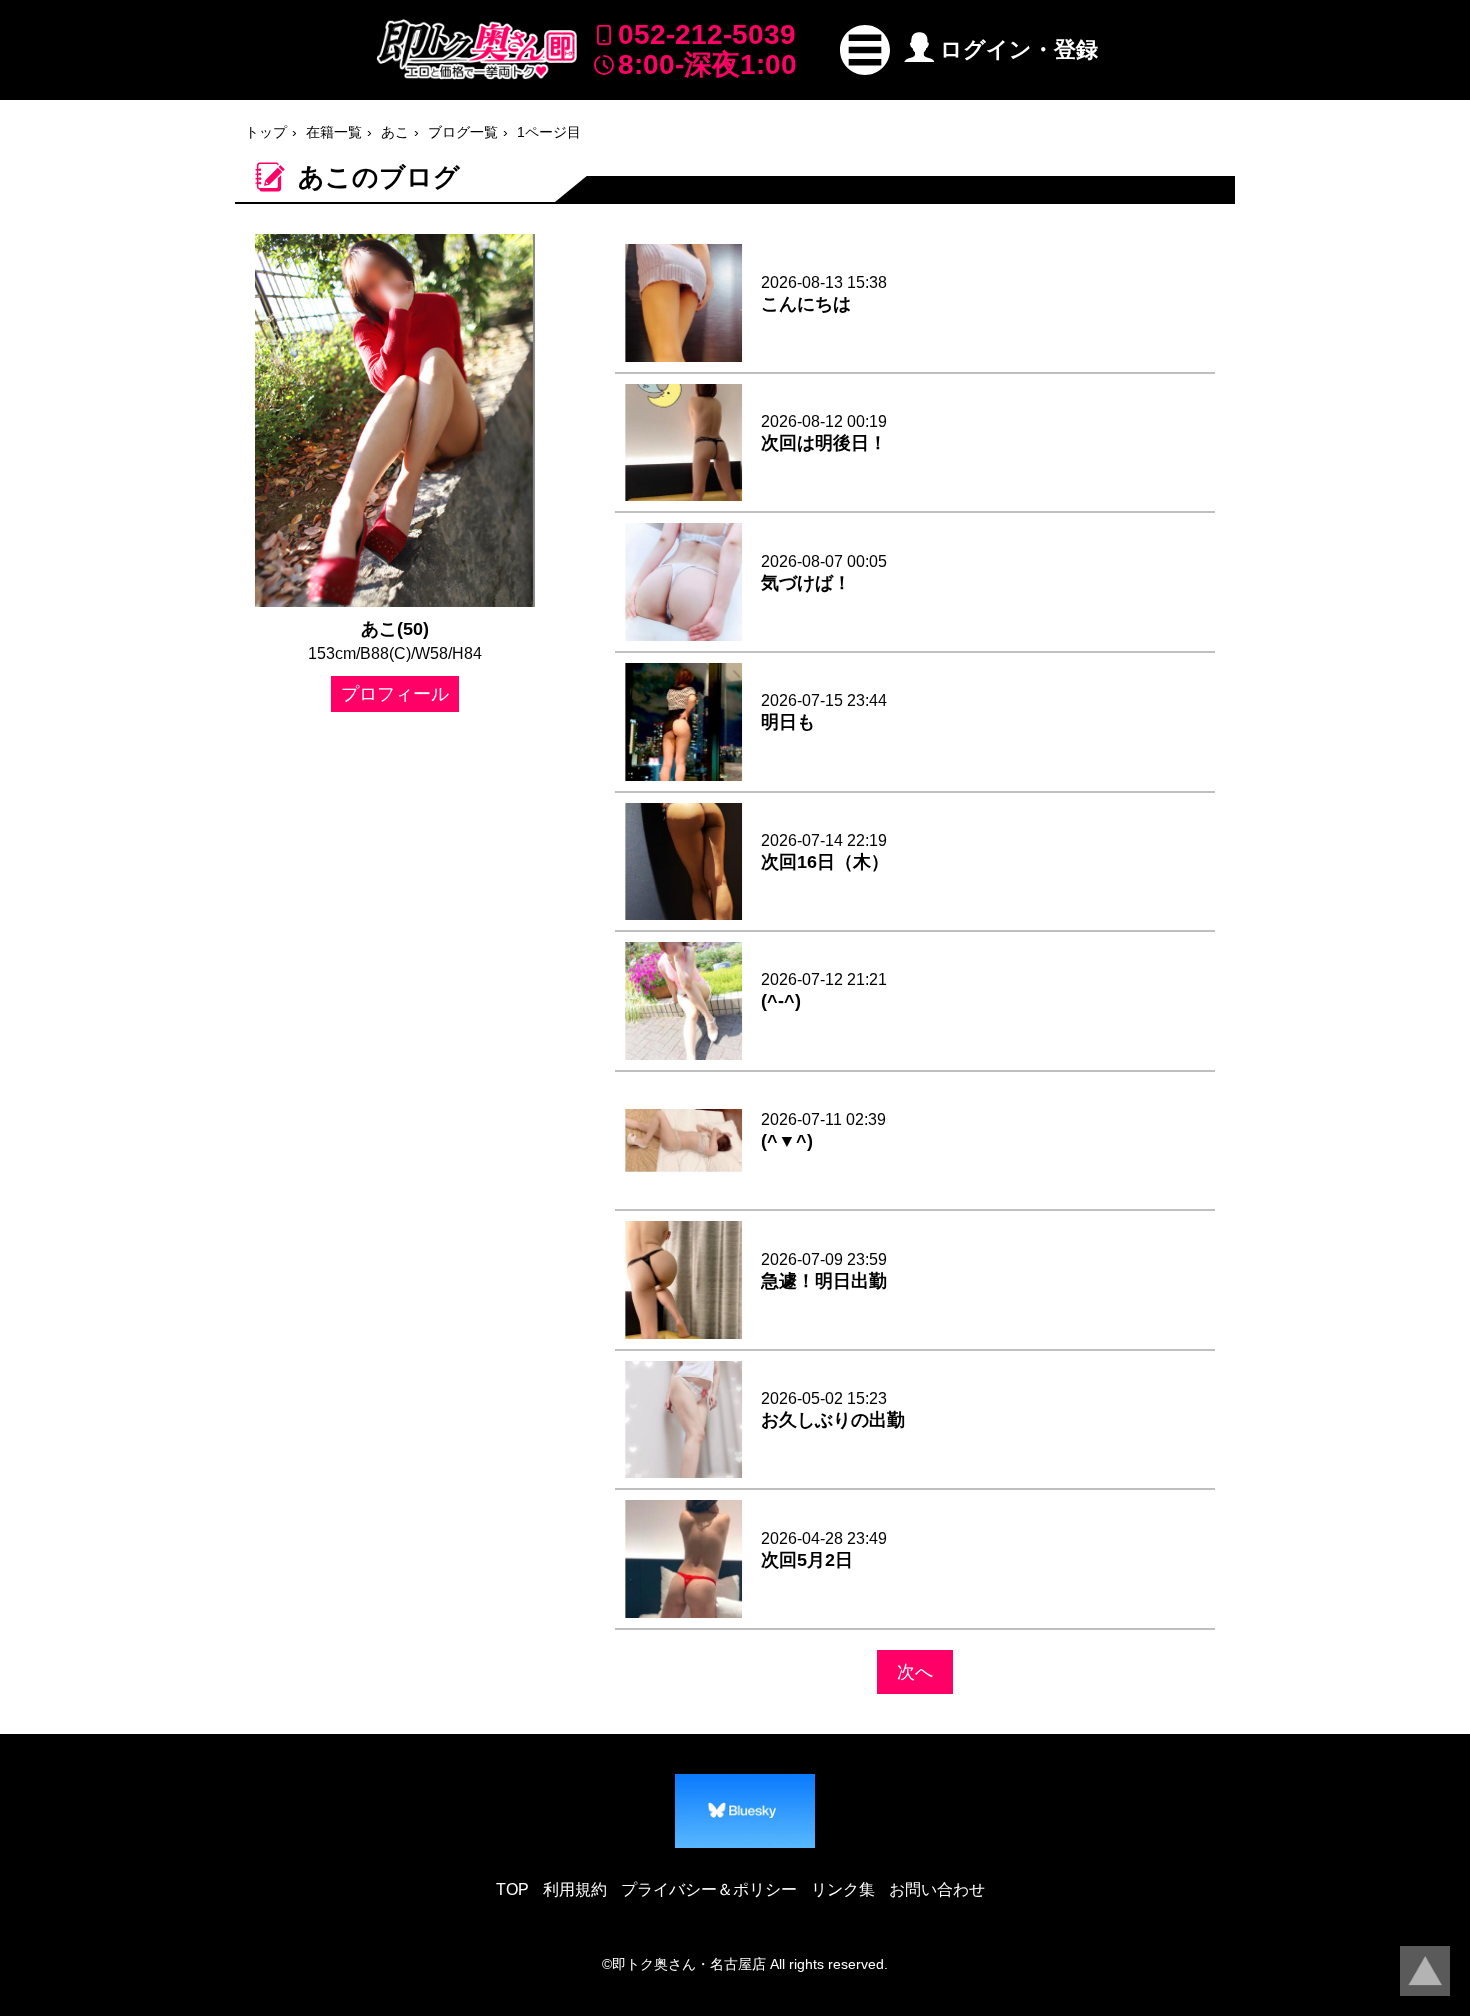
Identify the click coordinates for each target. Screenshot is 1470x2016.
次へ (915, 1672)
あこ (395, 132)
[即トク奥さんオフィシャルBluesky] (745, 1811)
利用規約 (575, 1889)
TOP (512, 1889)
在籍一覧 (334, 132)
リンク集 (843, 1889)
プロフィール (395, 694)
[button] (865, 50)
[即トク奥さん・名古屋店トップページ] (477, 49)
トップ (266, 132)
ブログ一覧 (463, 132)
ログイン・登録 (1019, 49)
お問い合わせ (937, 1889)
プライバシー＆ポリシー (709, 1889)
